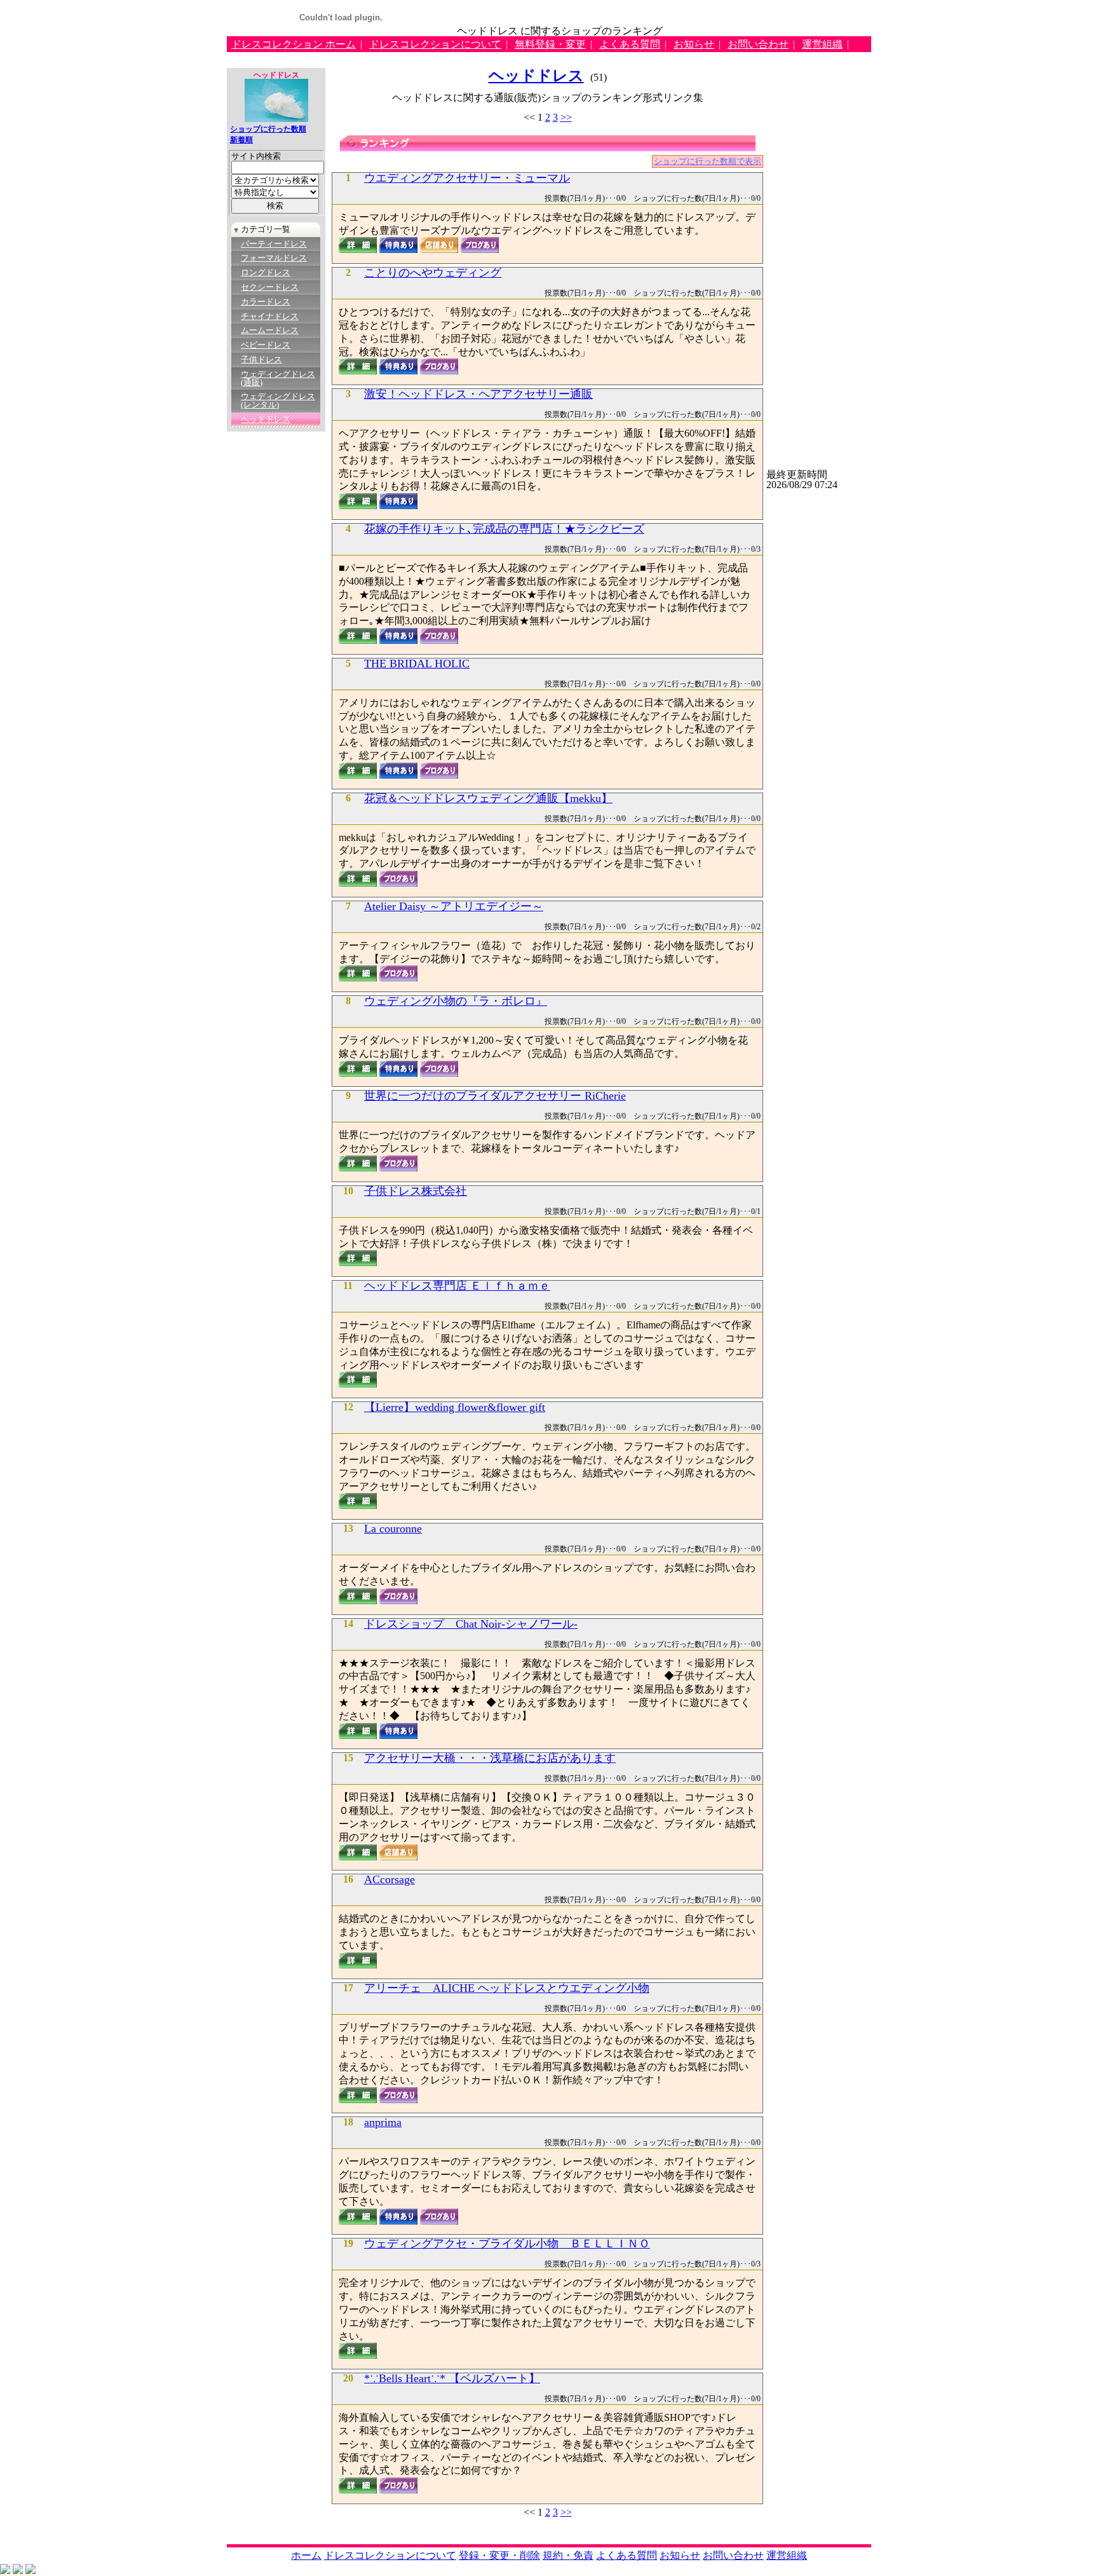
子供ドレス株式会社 (416, 1192)
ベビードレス (266, 345)
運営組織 (822, 44)
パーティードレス (274, 244)
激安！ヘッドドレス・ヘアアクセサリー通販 (478, 395)
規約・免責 (568, 2555)
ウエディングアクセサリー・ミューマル (467, 179)
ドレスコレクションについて (435, 44)
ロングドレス (266, 273)
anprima (383, 2123)
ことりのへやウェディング (433, 273)
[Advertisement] (458, 57)
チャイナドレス (270, 317)
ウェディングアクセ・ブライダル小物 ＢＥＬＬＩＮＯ (507, 2244)
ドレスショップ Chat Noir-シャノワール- (471, 1625)
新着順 (241, 140)
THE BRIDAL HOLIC (417, 664)
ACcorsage (390, 1880)
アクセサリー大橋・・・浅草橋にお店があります (490, 1759)
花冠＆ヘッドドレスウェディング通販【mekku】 (488, 799)
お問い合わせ (758, 44)
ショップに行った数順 (268, 129)
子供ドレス (261, 360)
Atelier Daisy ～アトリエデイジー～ (454, 907)
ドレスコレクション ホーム (294, 44)
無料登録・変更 (550, 44)
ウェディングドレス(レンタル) (278, 401)
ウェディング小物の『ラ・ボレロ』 (456, 1002)
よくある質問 (630, 44)
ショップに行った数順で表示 (708, 161)
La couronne (393, 1529)
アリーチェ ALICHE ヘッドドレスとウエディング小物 (507, 1989)
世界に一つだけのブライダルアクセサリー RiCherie (495, 1096)
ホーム (306, 2555)
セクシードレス (270, 287)
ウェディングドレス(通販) (278, 378)
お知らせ (694, 44)
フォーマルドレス (274, 258)
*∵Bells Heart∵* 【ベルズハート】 (452, 2379)
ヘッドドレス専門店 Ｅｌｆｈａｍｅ (457, 1286)
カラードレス (266, 302)
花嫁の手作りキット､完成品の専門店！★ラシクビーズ (504, 529)
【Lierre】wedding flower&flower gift (455, 1408)
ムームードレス (270, 331)
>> (566, 117)
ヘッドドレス (266, 419)
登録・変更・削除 (499, 2555)
